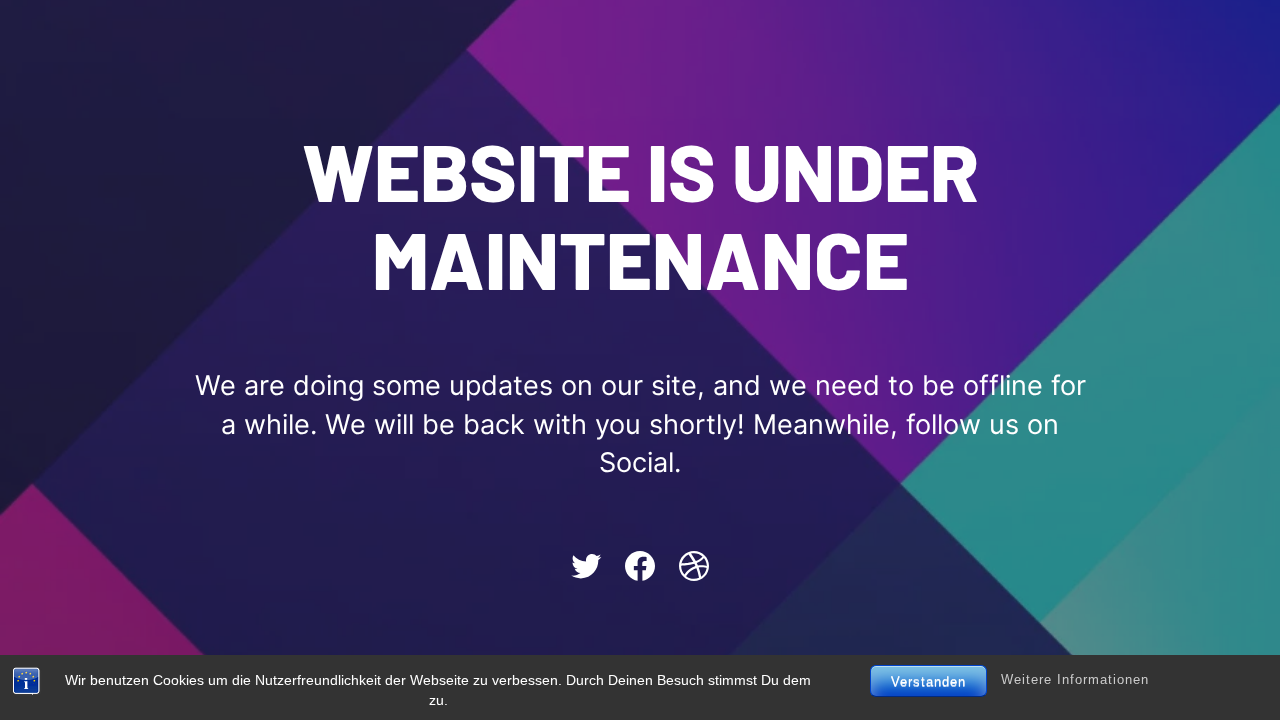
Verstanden (928, 681)
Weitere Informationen (1075, 680)
